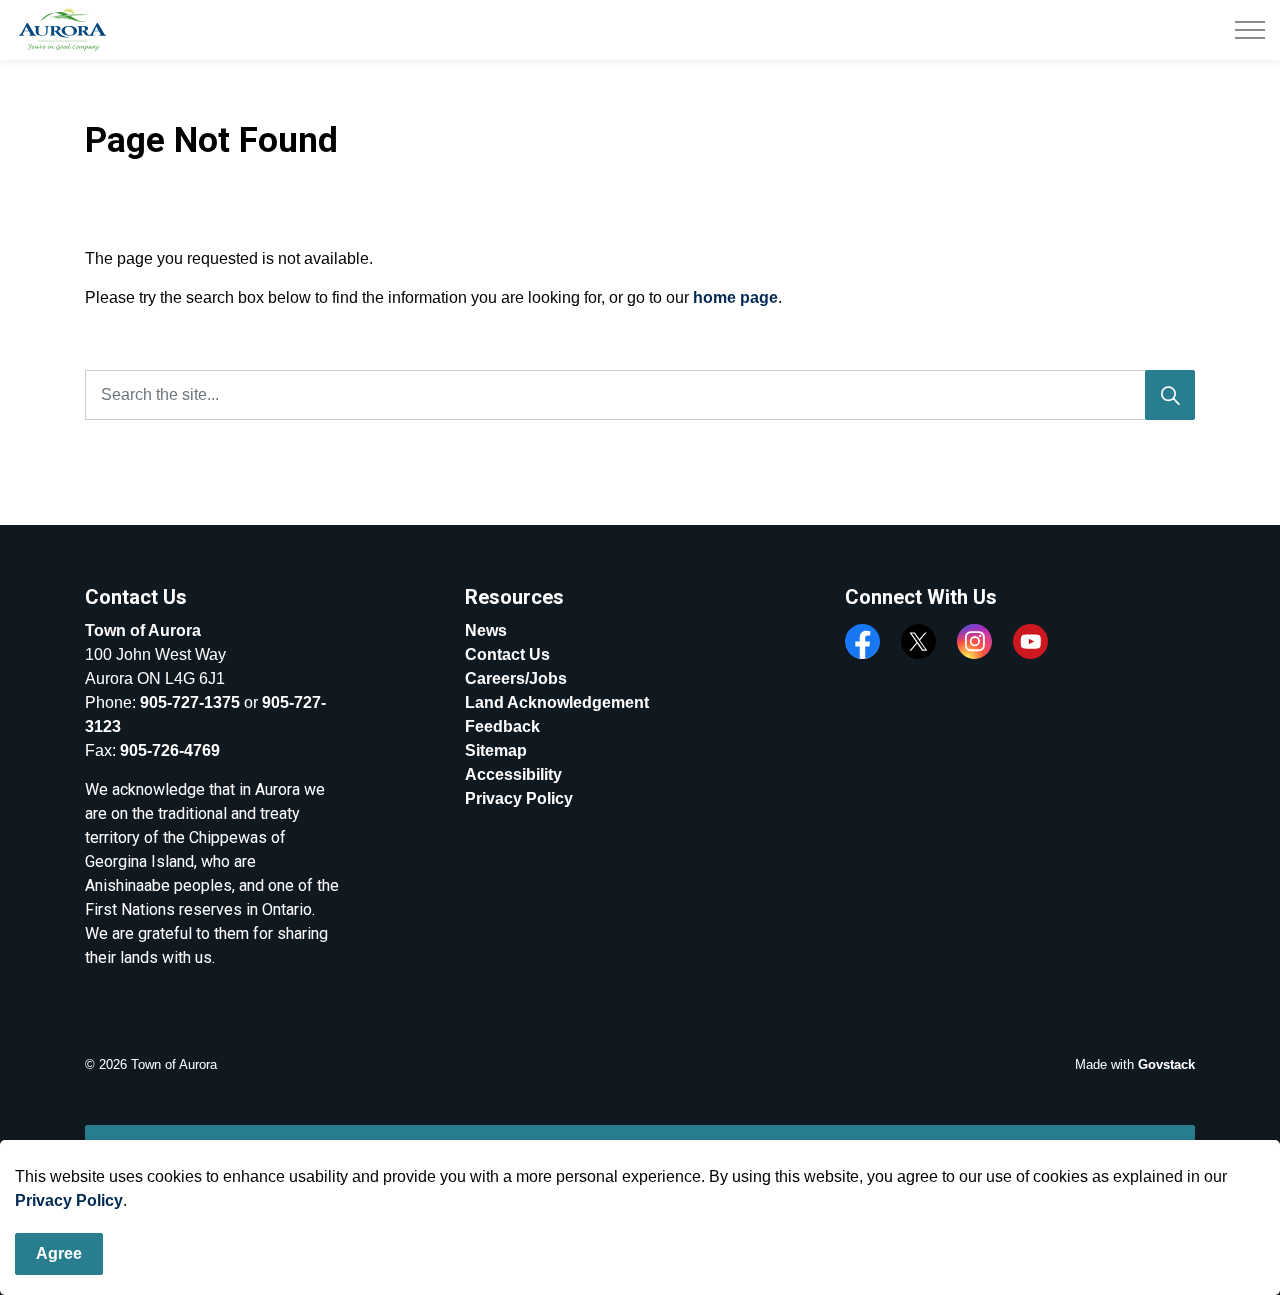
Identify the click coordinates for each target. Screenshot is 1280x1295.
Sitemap (496, 750)
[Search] (1170, 395)
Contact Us (507, 654)
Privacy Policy (69, 1200)
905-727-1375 (190, 702)
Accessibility (513, 774)
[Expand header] (1250, 30)
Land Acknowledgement (557, 702)
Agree (59, 1253)
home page (735, 297)
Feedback (502, 726)
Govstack (1166, 1064)
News (486, 630)
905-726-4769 (170, 750)
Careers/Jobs (516, 678)
